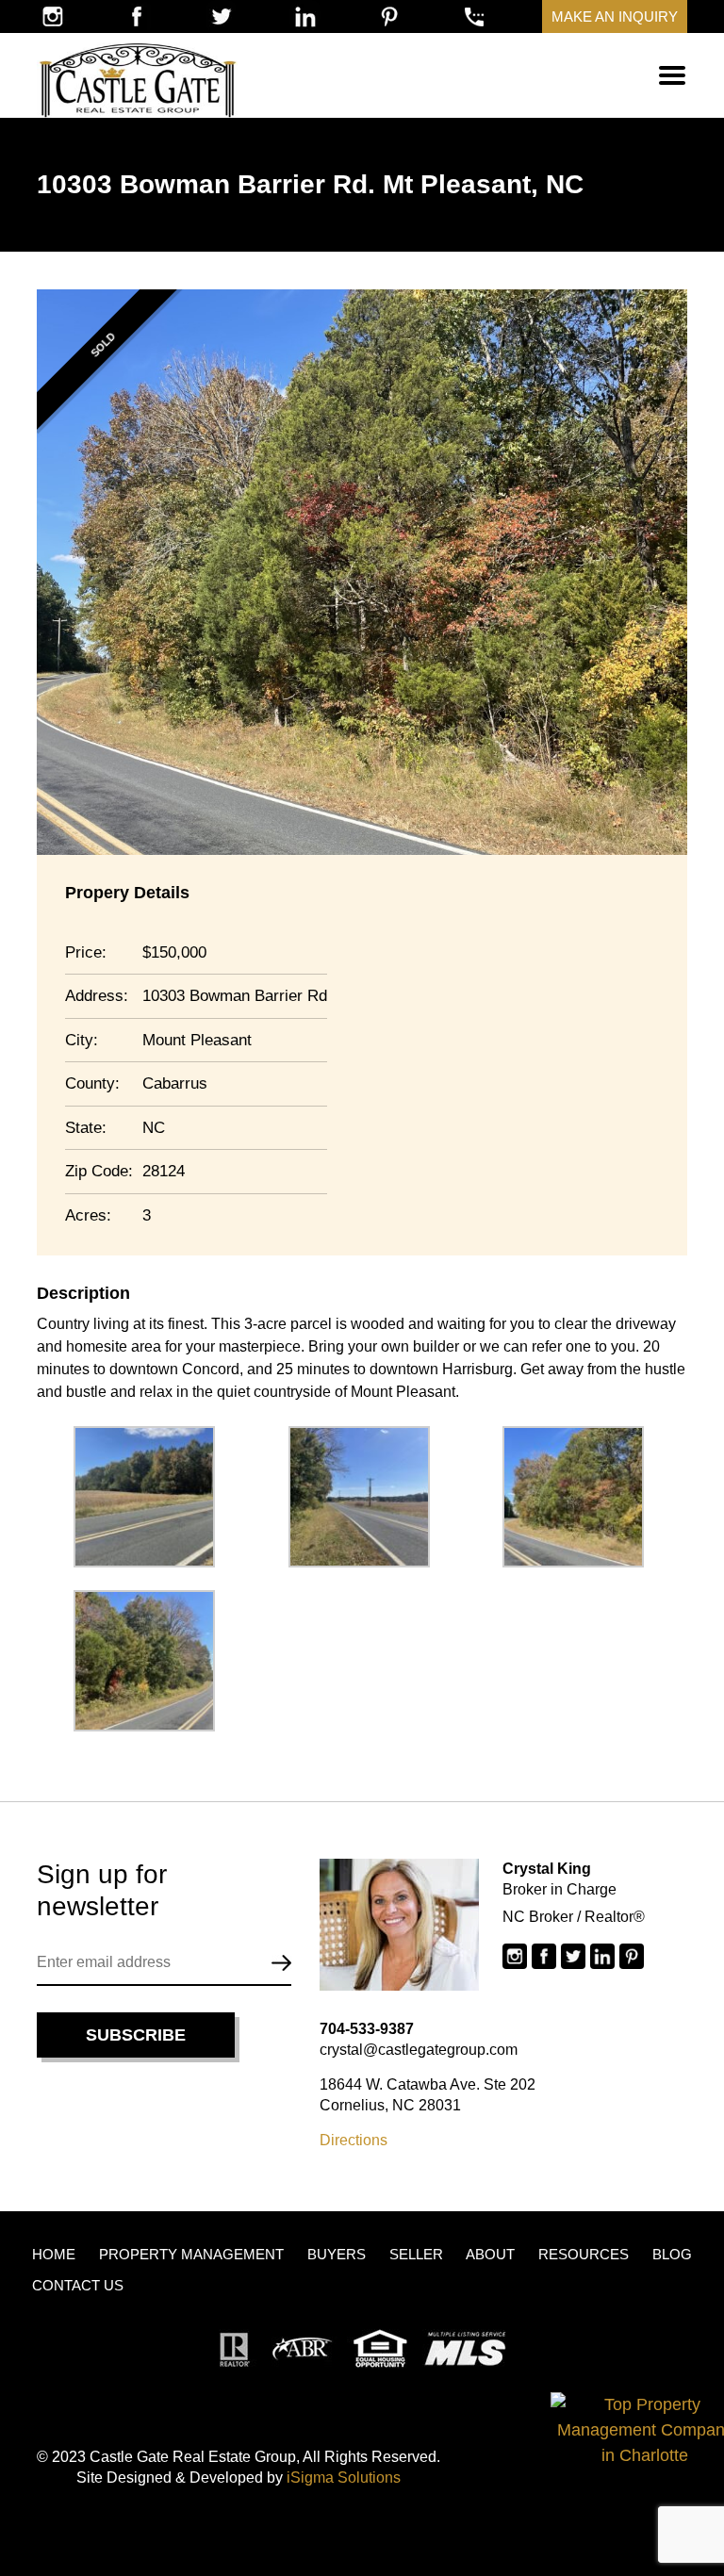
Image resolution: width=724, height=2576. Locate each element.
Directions (354, 2140)
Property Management (191, 2254)
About (490, 2254)
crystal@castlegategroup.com (419, 2050)
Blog (672, 2254)
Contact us (78, 2285)
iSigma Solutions (344, 2478)
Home (54, 2254)
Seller (416, 2254)
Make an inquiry (615, 16)
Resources (584, 2254)
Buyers (337, 2254)
